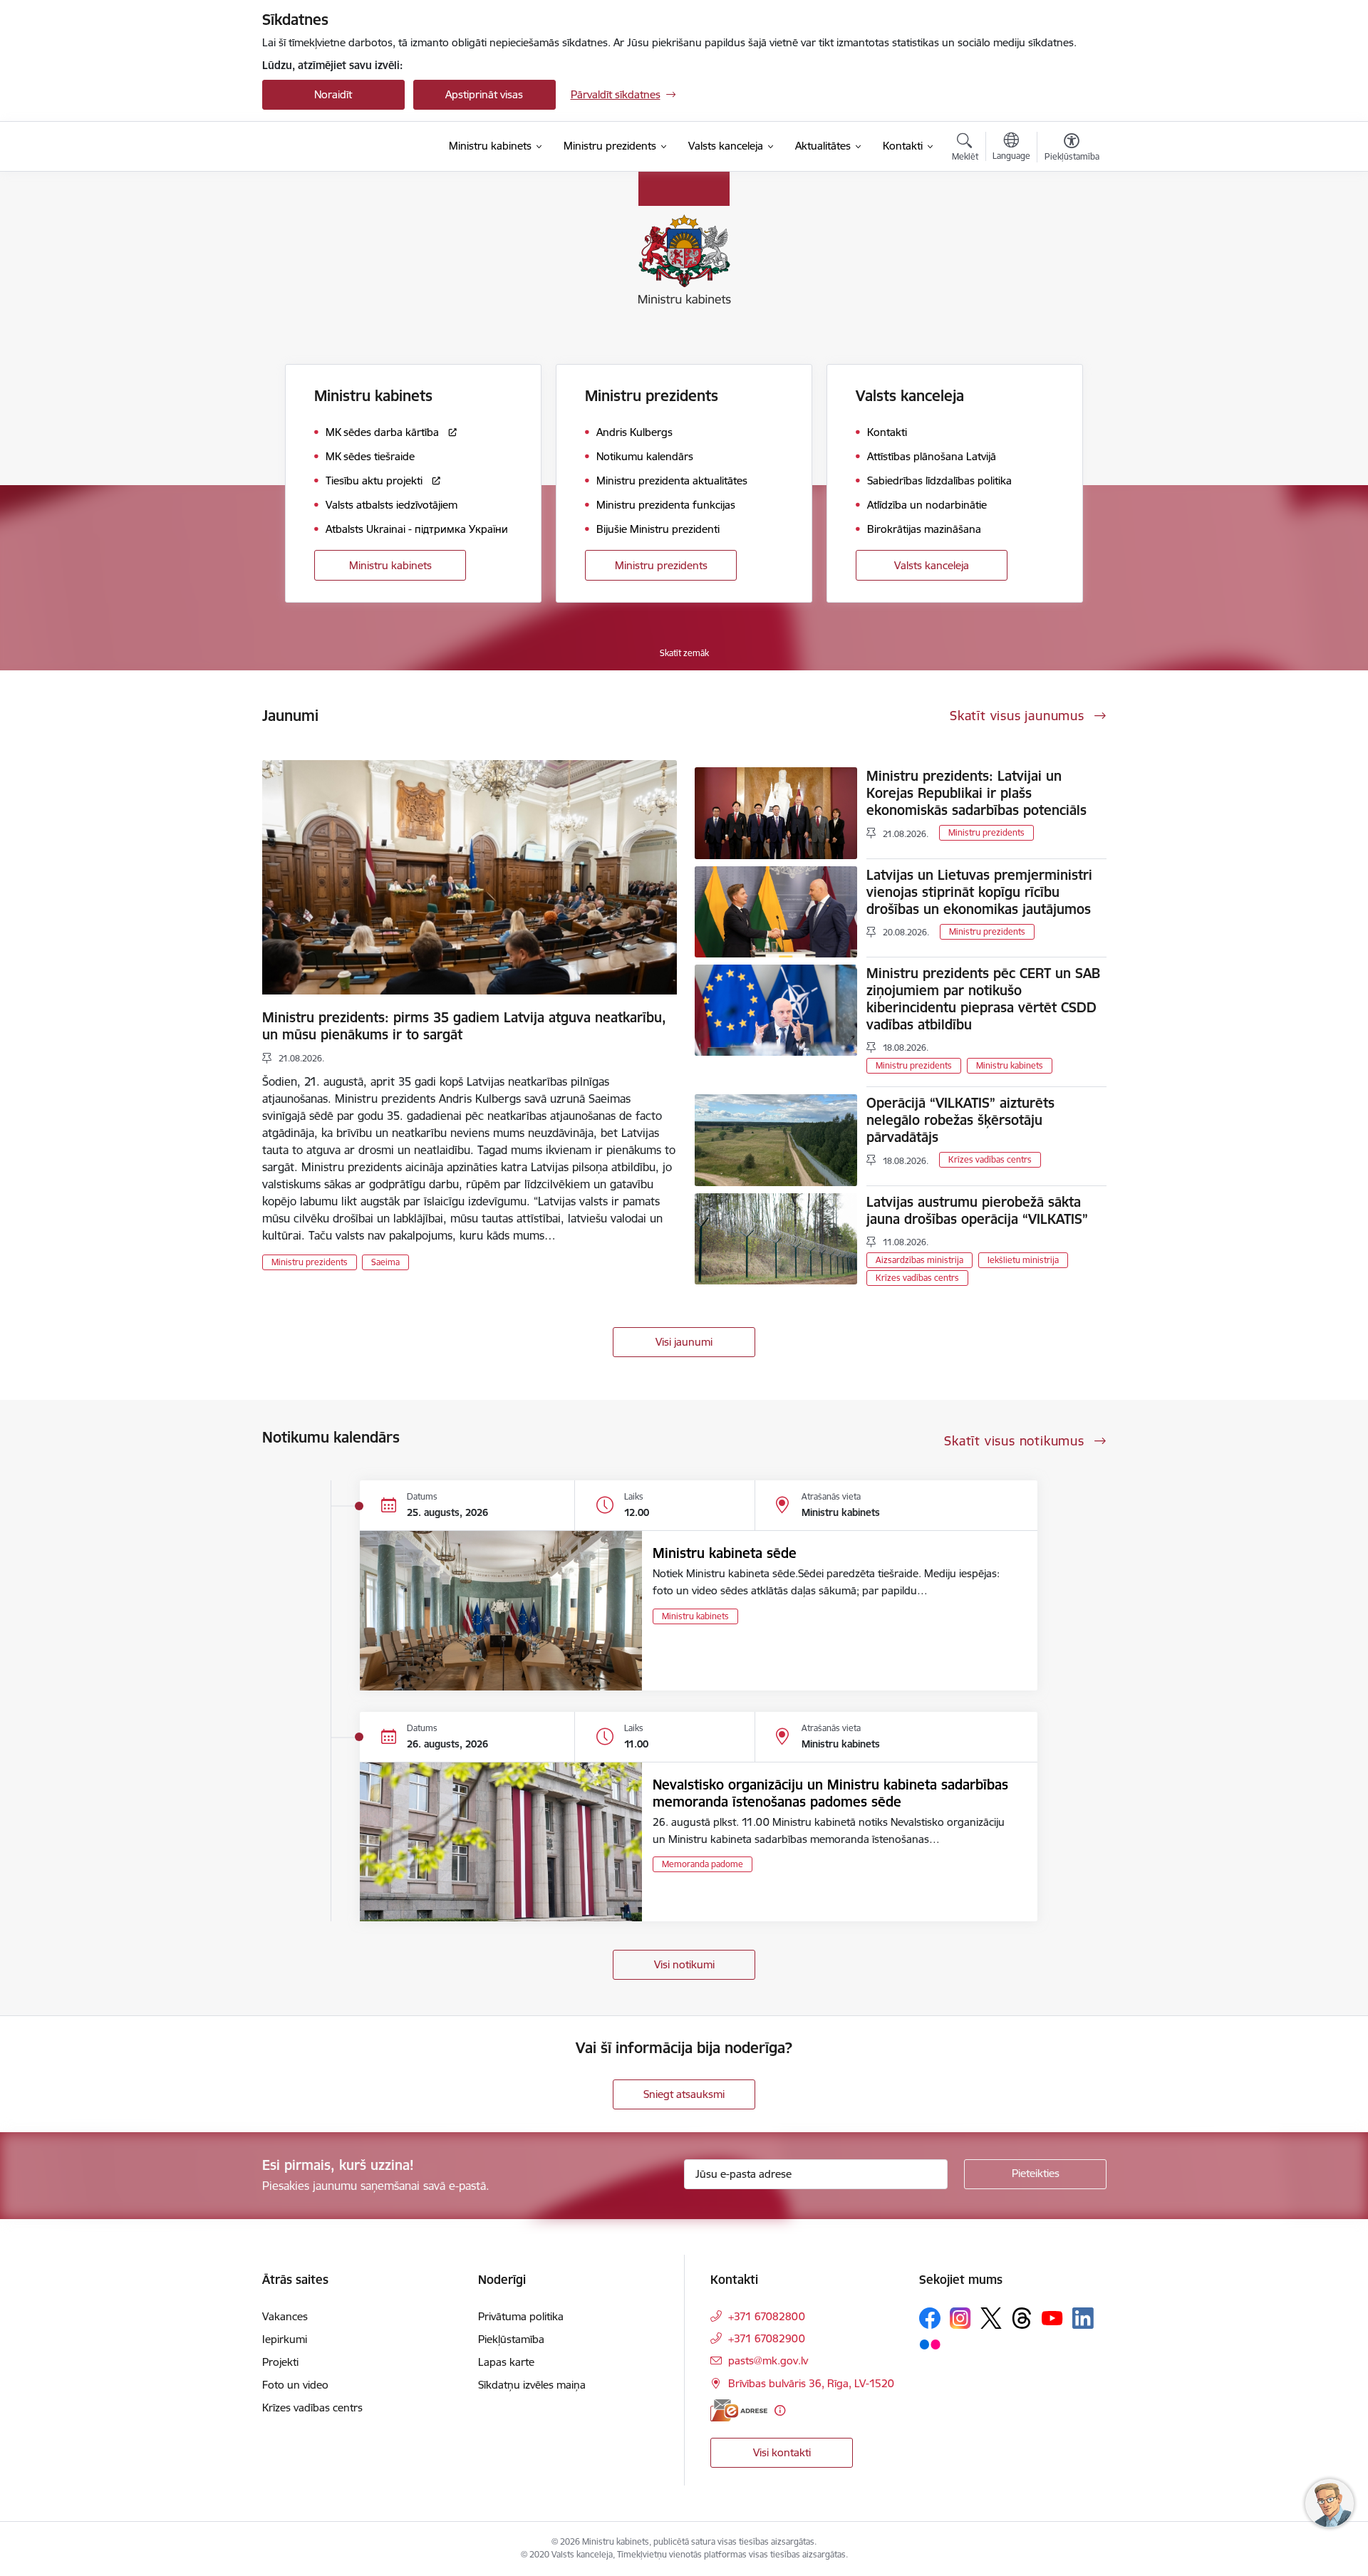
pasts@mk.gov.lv (768, 2361)
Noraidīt (333, 94)
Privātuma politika (521, 2316)
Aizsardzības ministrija (919, 1260)
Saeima (385, 1262)
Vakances (285, 2316)
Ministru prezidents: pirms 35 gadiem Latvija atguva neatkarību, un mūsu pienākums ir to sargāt (464, 1026)
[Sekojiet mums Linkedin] (1083, 2318)
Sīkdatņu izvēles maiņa (532, 2385)
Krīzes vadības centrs (990, 1159)
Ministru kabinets (390, 565)
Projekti (280, 2362)
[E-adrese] (739, 2410)
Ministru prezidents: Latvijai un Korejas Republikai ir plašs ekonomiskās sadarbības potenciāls (976, 793)
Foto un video (295, 2385)
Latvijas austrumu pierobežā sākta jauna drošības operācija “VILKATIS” (977, 1210)
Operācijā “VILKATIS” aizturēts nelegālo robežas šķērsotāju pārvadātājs (960, 1120)
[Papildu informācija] (780, 2410)
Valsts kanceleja (932, 565)
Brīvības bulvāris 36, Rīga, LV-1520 (811, 2383)
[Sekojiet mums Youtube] (1052, 2317)
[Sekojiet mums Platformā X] (991, 2318)
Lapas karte (506, 2362)
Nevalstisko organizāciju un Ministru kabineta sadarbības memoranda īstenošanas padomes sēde (830, 1793)
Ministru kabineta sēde (725, 1553)
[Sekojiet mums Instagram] (960, 2318)
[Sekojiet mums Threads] (1022, 2318)
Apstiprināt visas (484, 94)
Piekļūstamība (511, 2339)
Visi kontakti (782, 2452)
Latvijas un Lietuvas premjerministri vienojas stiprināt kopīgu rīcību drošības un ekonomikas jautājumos (979, 892)
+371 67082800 (767, 2316)
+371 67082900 (767, 2338)
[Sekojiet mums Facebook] (930, 2318)
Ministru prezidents (661, 565)
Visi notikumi (684, 1964)
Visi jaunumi (684, 1342)
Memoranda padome (703, 1864)
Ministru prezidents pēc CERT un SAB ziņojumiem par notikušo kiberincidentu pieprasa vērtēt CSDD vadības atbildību (983, 999)
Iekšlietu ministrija (1023, 1260)
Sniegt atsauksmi (684, 2094)
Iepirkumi (285, 2339)
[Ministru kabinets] (339, 147)
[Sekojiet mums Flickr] (930, 2344)
